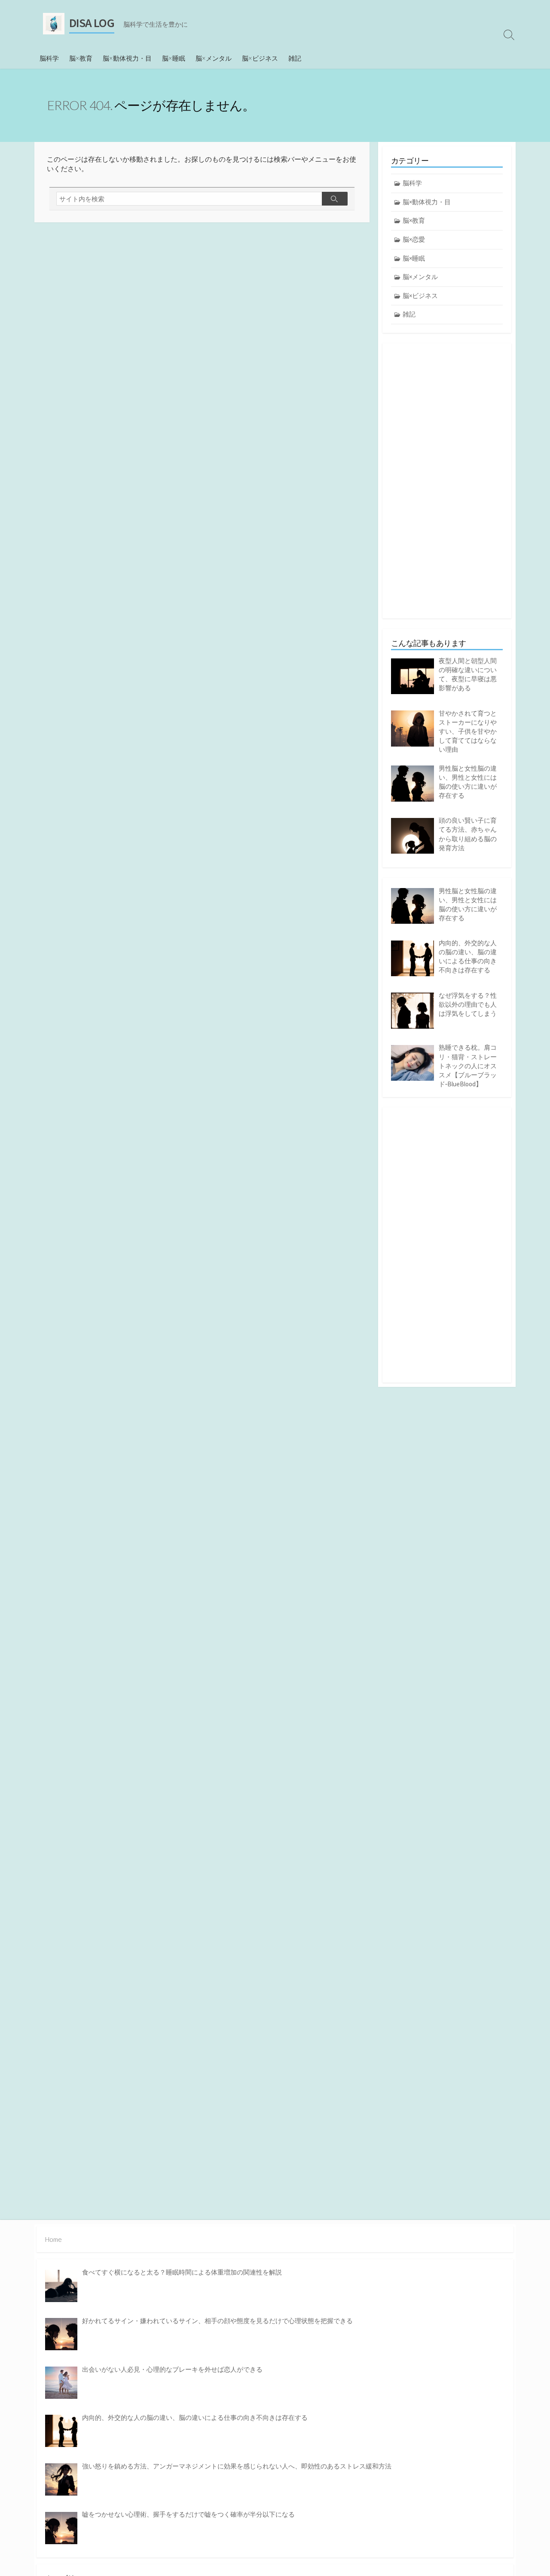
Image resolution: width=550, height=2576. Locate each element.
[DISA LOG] (54, 24)
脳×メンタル (214, 58)
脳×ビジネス (260, 58)
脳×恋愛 (414, 239)
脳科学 (49, 58)
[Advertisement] (447, 481)
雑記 (295, 58)
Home (53, 2239)
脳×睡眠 (174, 58)
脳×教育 (81, 58)
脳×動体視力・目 (127, 58)
